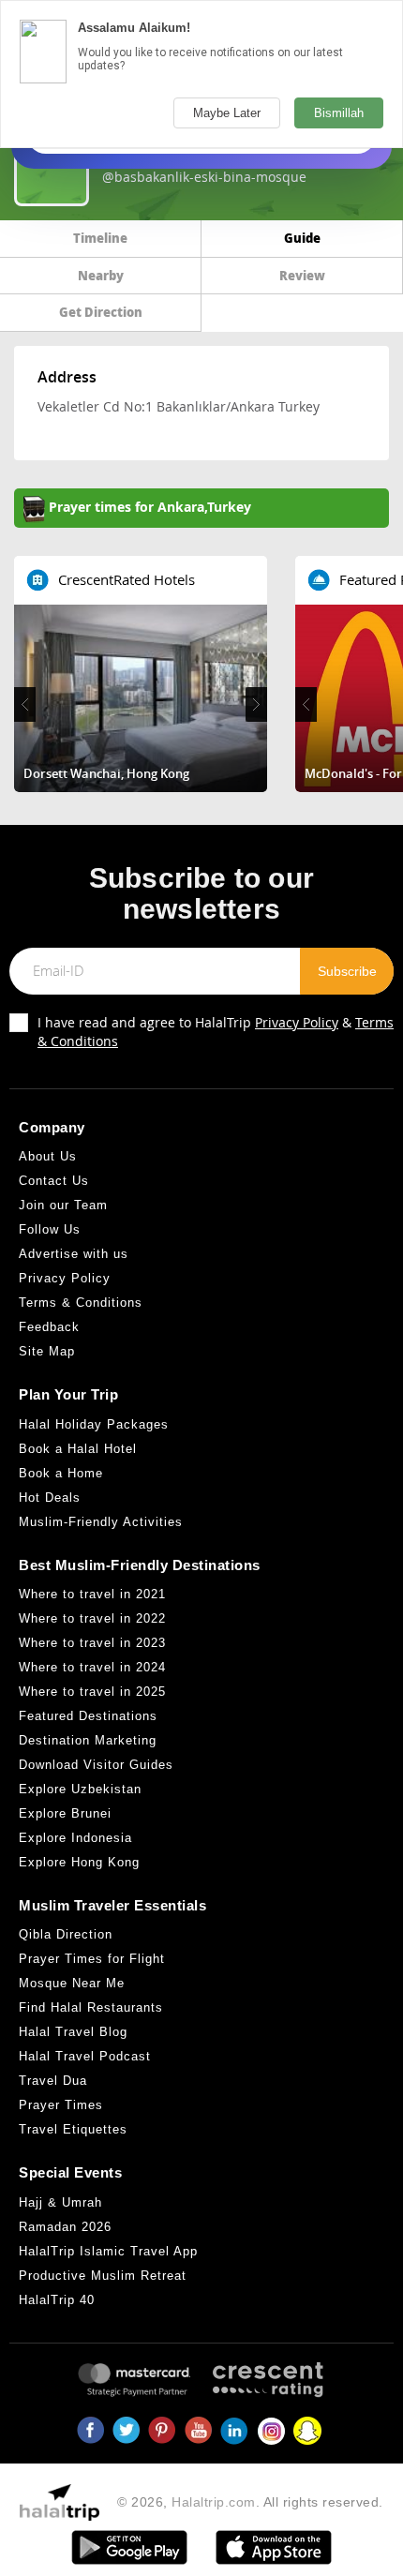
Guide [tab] (302, 238)
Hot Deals (50, 1498)
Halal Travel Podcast (85, 2056)
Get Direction (101, 312)
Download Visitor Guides (96, 1765)
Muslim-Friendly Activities (101, 1522)
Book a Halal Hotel (78, 1449)
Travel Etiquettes (73, 2129)
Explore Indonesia (75, 1838)
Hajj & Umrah (60, 2202)
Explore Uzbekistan (80, 1789)
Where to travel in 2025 (92, 1692)
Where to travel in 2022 (92, 1618)
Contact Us (54, 1181)
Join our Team (63, 1205)
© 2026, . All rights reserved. (250, 2502)
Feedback (49, 1327)
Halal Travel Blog (73, 2032)
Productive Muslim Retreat (103, 2276)
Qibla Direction (66, 1934)
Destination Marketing (88, 1740)
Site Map (47, 1351)
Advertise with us (74, 1254)
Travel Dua (53, 2081)
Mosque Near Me (72, 1983)
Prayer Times (61, 2105)
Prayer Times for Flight (92, 1959)
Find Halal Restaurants (91, 2007)
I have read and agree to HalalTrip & (216, 1032)
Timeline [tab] (100, 238)
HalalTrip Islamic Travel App (108, 2251)
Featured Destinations (88, 1716)
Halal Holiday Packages (94, 1424)
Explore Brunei (65, 1813)
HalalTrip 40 (57, 2300)
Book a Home (61, 1473)
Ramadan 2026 (65, 2227)
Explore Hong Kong (79, 1862)
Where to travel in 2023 (92, 1643)
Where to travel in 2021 (92, 1594)
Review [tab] (302, 275)
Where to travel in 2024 (92, 1667)
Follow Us (50, 1229)
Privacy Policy (297, 1022)
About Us (48, 1156)
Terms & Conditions (81, 1303)
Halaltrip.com (214, 2502)
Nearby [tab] (101, 275)
